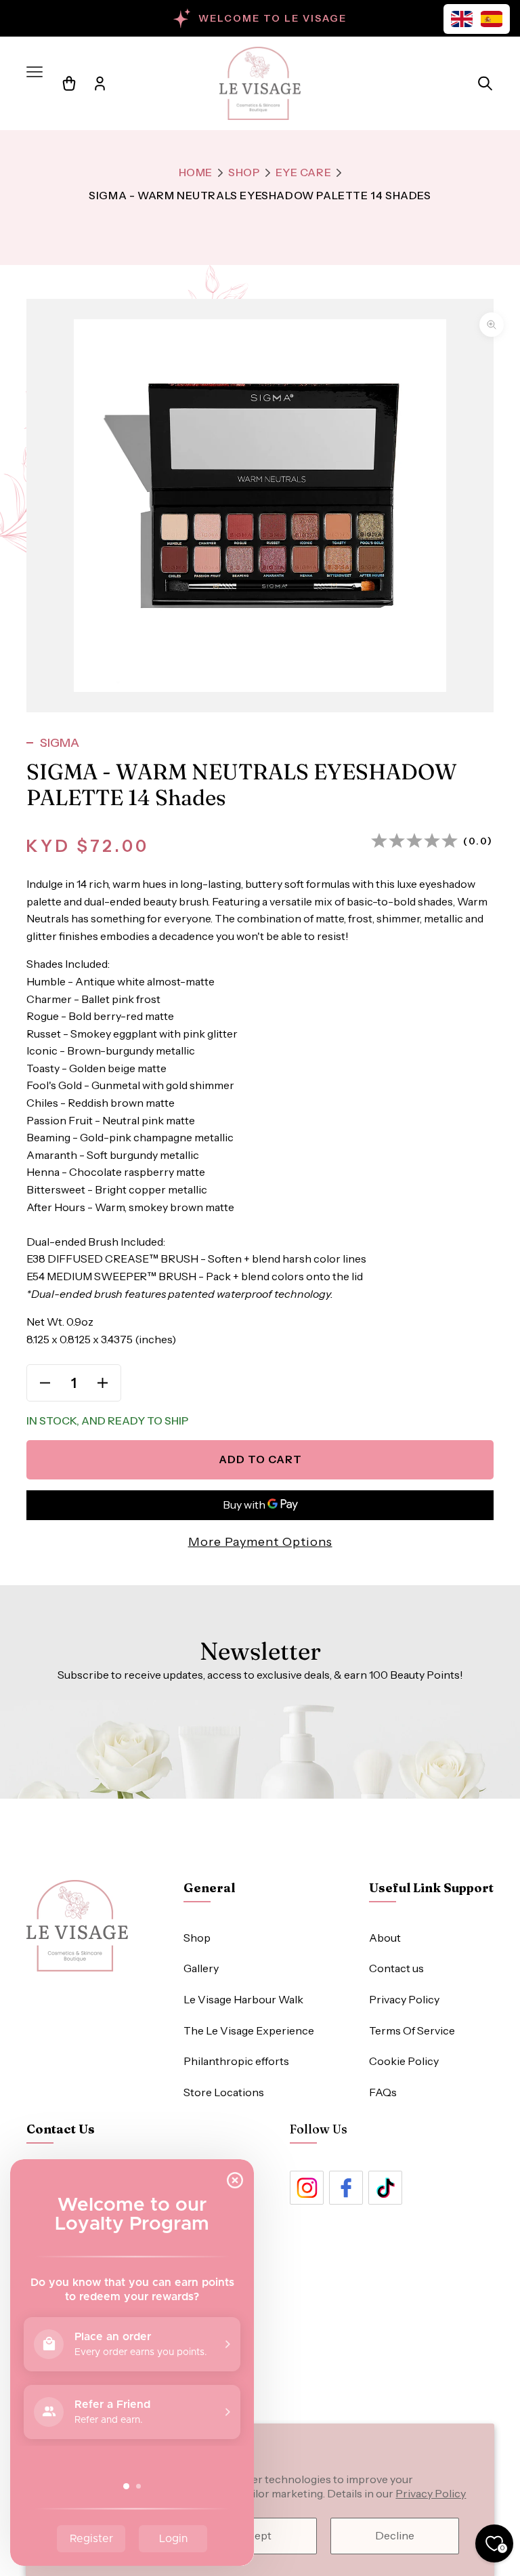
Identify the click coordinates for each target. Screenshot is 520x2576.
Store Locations (224, 2092)
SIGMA (60, 743)
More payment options (260, 1542)
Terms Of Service (412, 2030)
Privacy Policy (431, 2493)
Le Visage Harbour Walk (243, 1999)
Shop (244, 172)
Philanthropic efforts (236, 2061)
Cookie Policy (404, 2061)
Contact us (396, 1968)
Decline (395, 2535)
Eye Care (304, 172)
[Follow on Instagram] (307, 2188)
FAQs (383, 2092)
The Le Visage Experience (249, 2030)
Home (196, 172)
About (385, 1938)
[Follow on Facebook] (346, 2188)
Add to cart (260, 1459)
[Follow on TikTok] (385, 2188)
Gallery (201, 1968)
